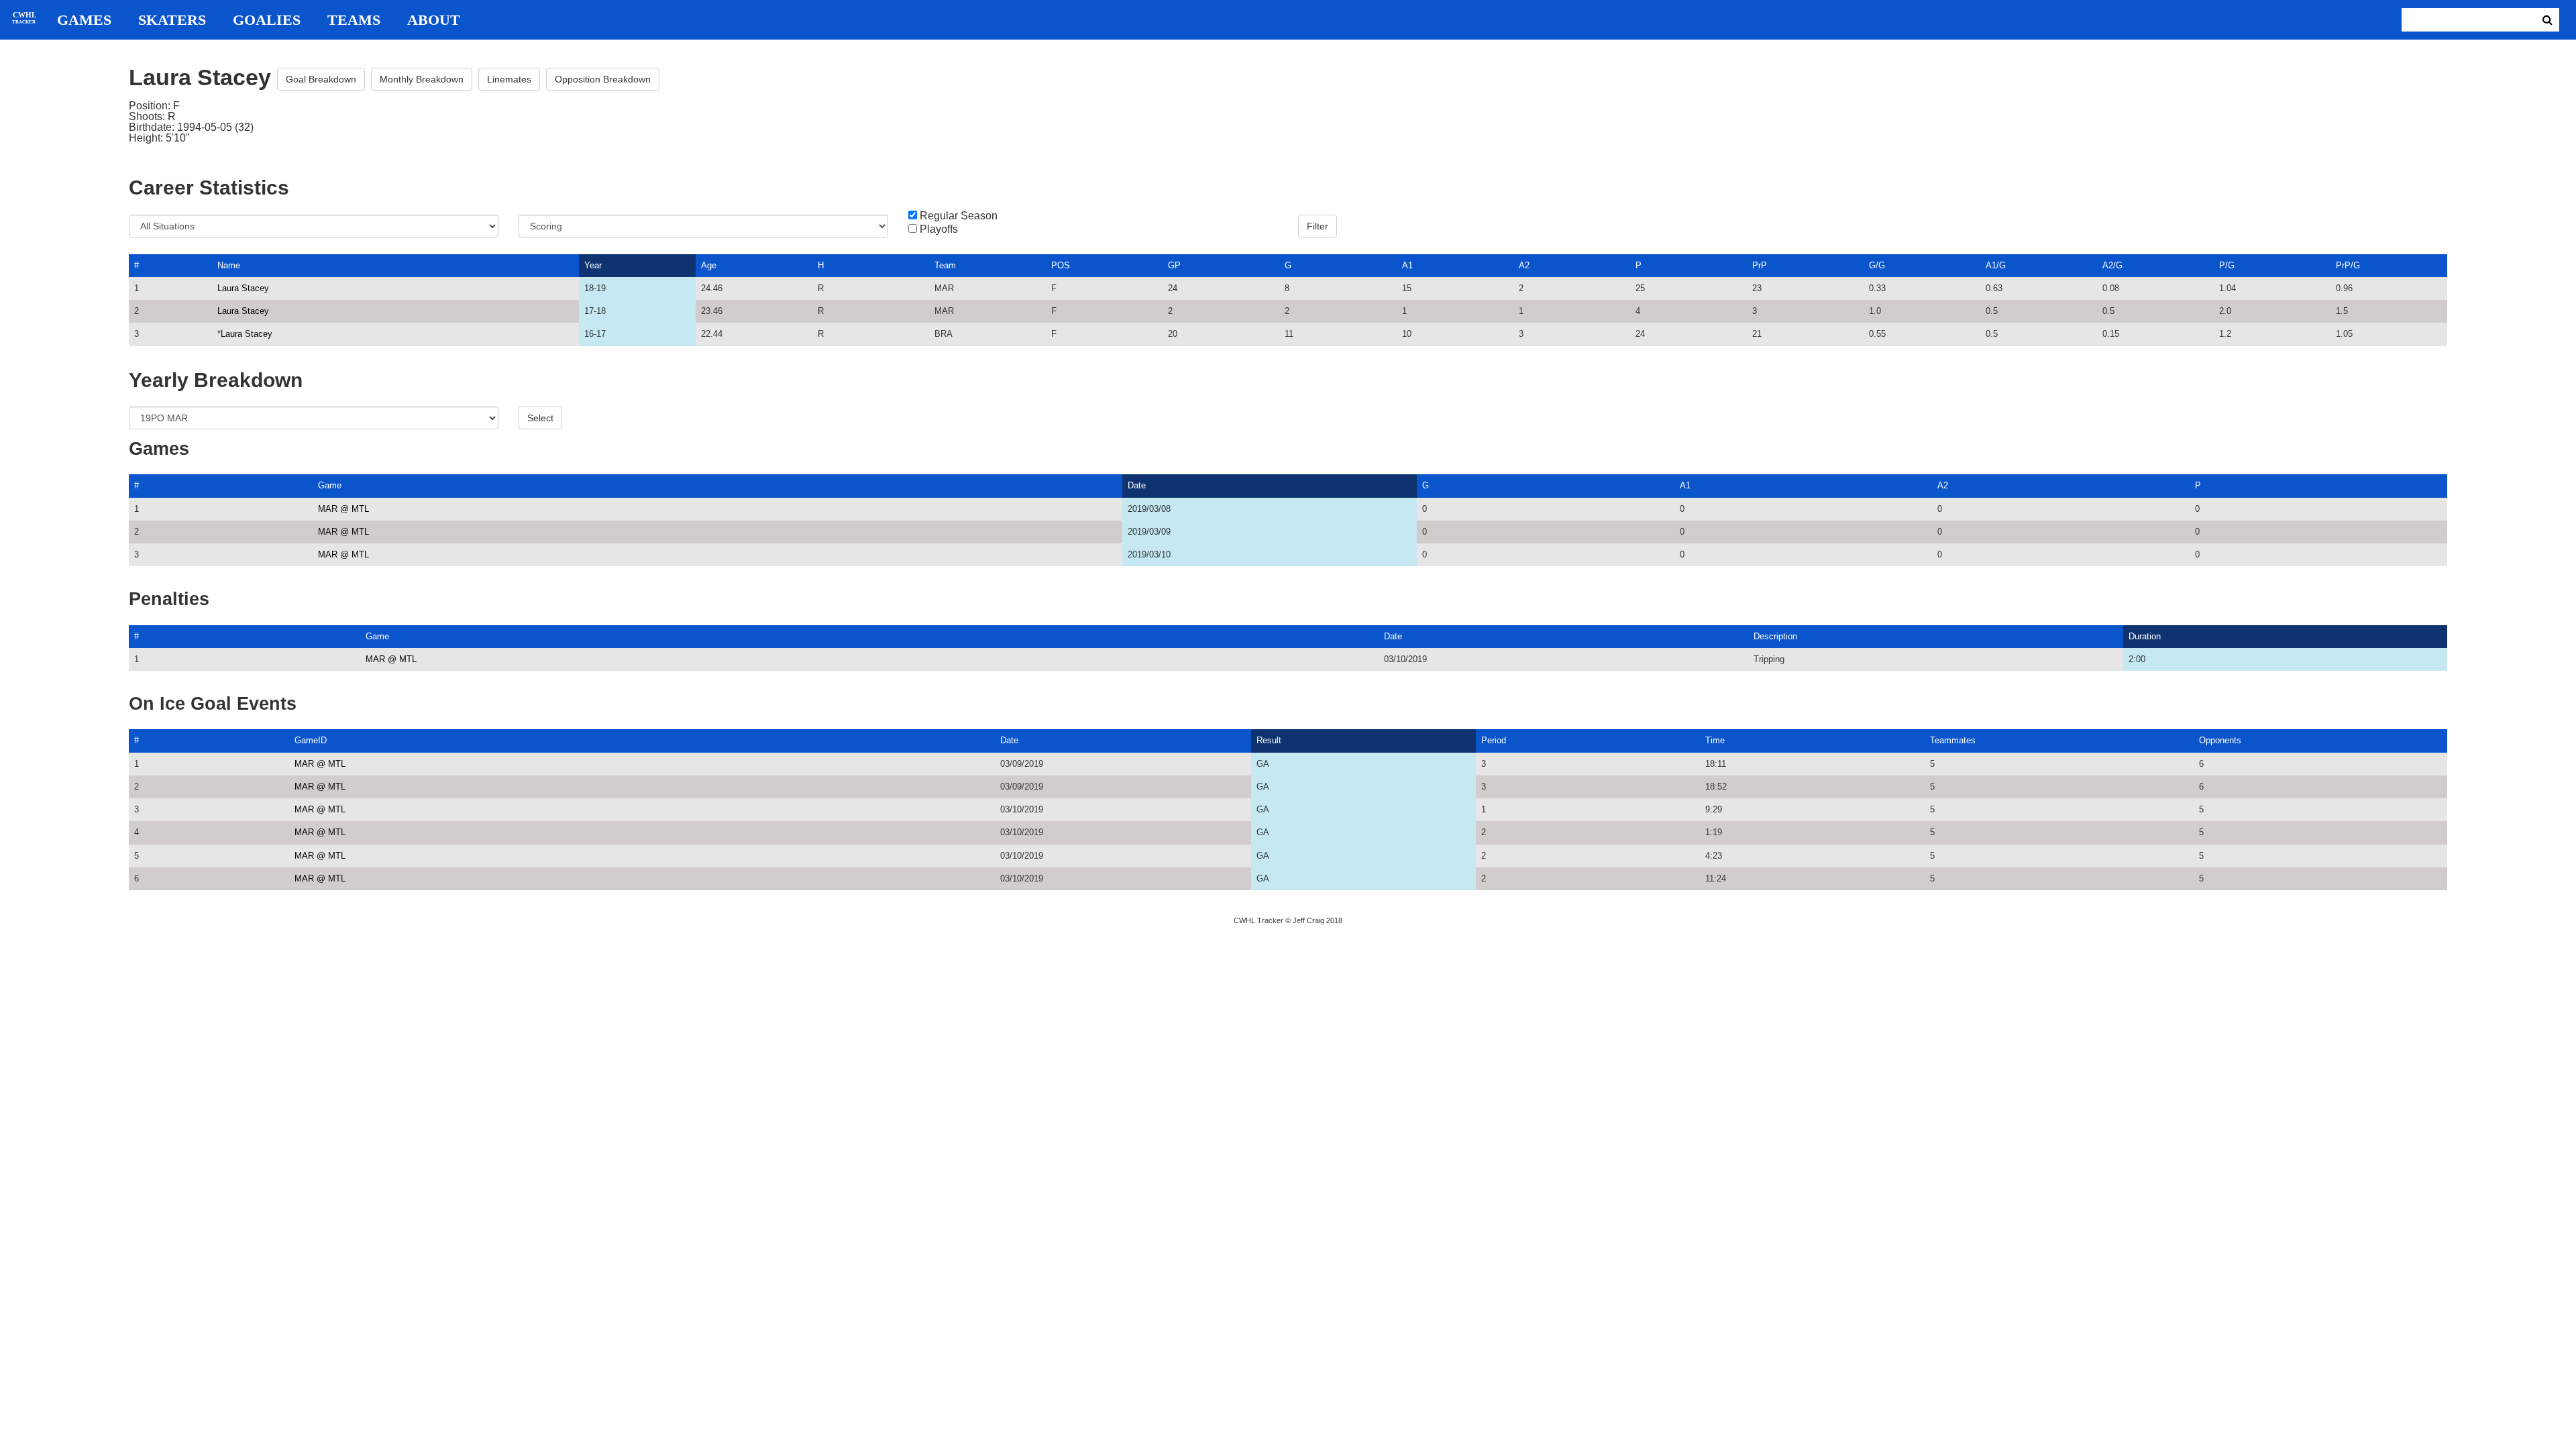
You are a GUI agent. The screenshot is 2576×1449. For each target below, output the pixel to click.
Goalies (267, 20)
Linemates (509, 79)
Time (1715, 740)
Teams (354, 20)
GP (1174, 265)
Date (1137, 485)
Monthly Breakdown (422, 79)
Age (709, 265)
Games (84, 20)
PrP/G (2348, 265)
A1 (1407, 265)
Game (330, 485)
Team (945, 265)
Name (229, 265)
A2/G (2112, 265)
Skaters (172, 20)
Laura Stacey (243, 288)
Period (1494, 740)
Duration (2145, 636)
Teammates (1953, 740)
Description (1775, 636)
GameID (311, 740)
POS (1061, 265)
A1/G (1996, 265)
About (434, 20)
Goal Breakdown (321, 79)
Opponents (2220, 740)
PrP (1760, 265)
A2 (1524, 265)
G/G (1877, 265)
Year (593, 265)
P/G (2227, 265)
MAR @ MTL (343, 509)
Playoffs (939, 229)
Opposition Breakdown (603, 79)
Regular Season (959, 216)
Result (1269, 740)
